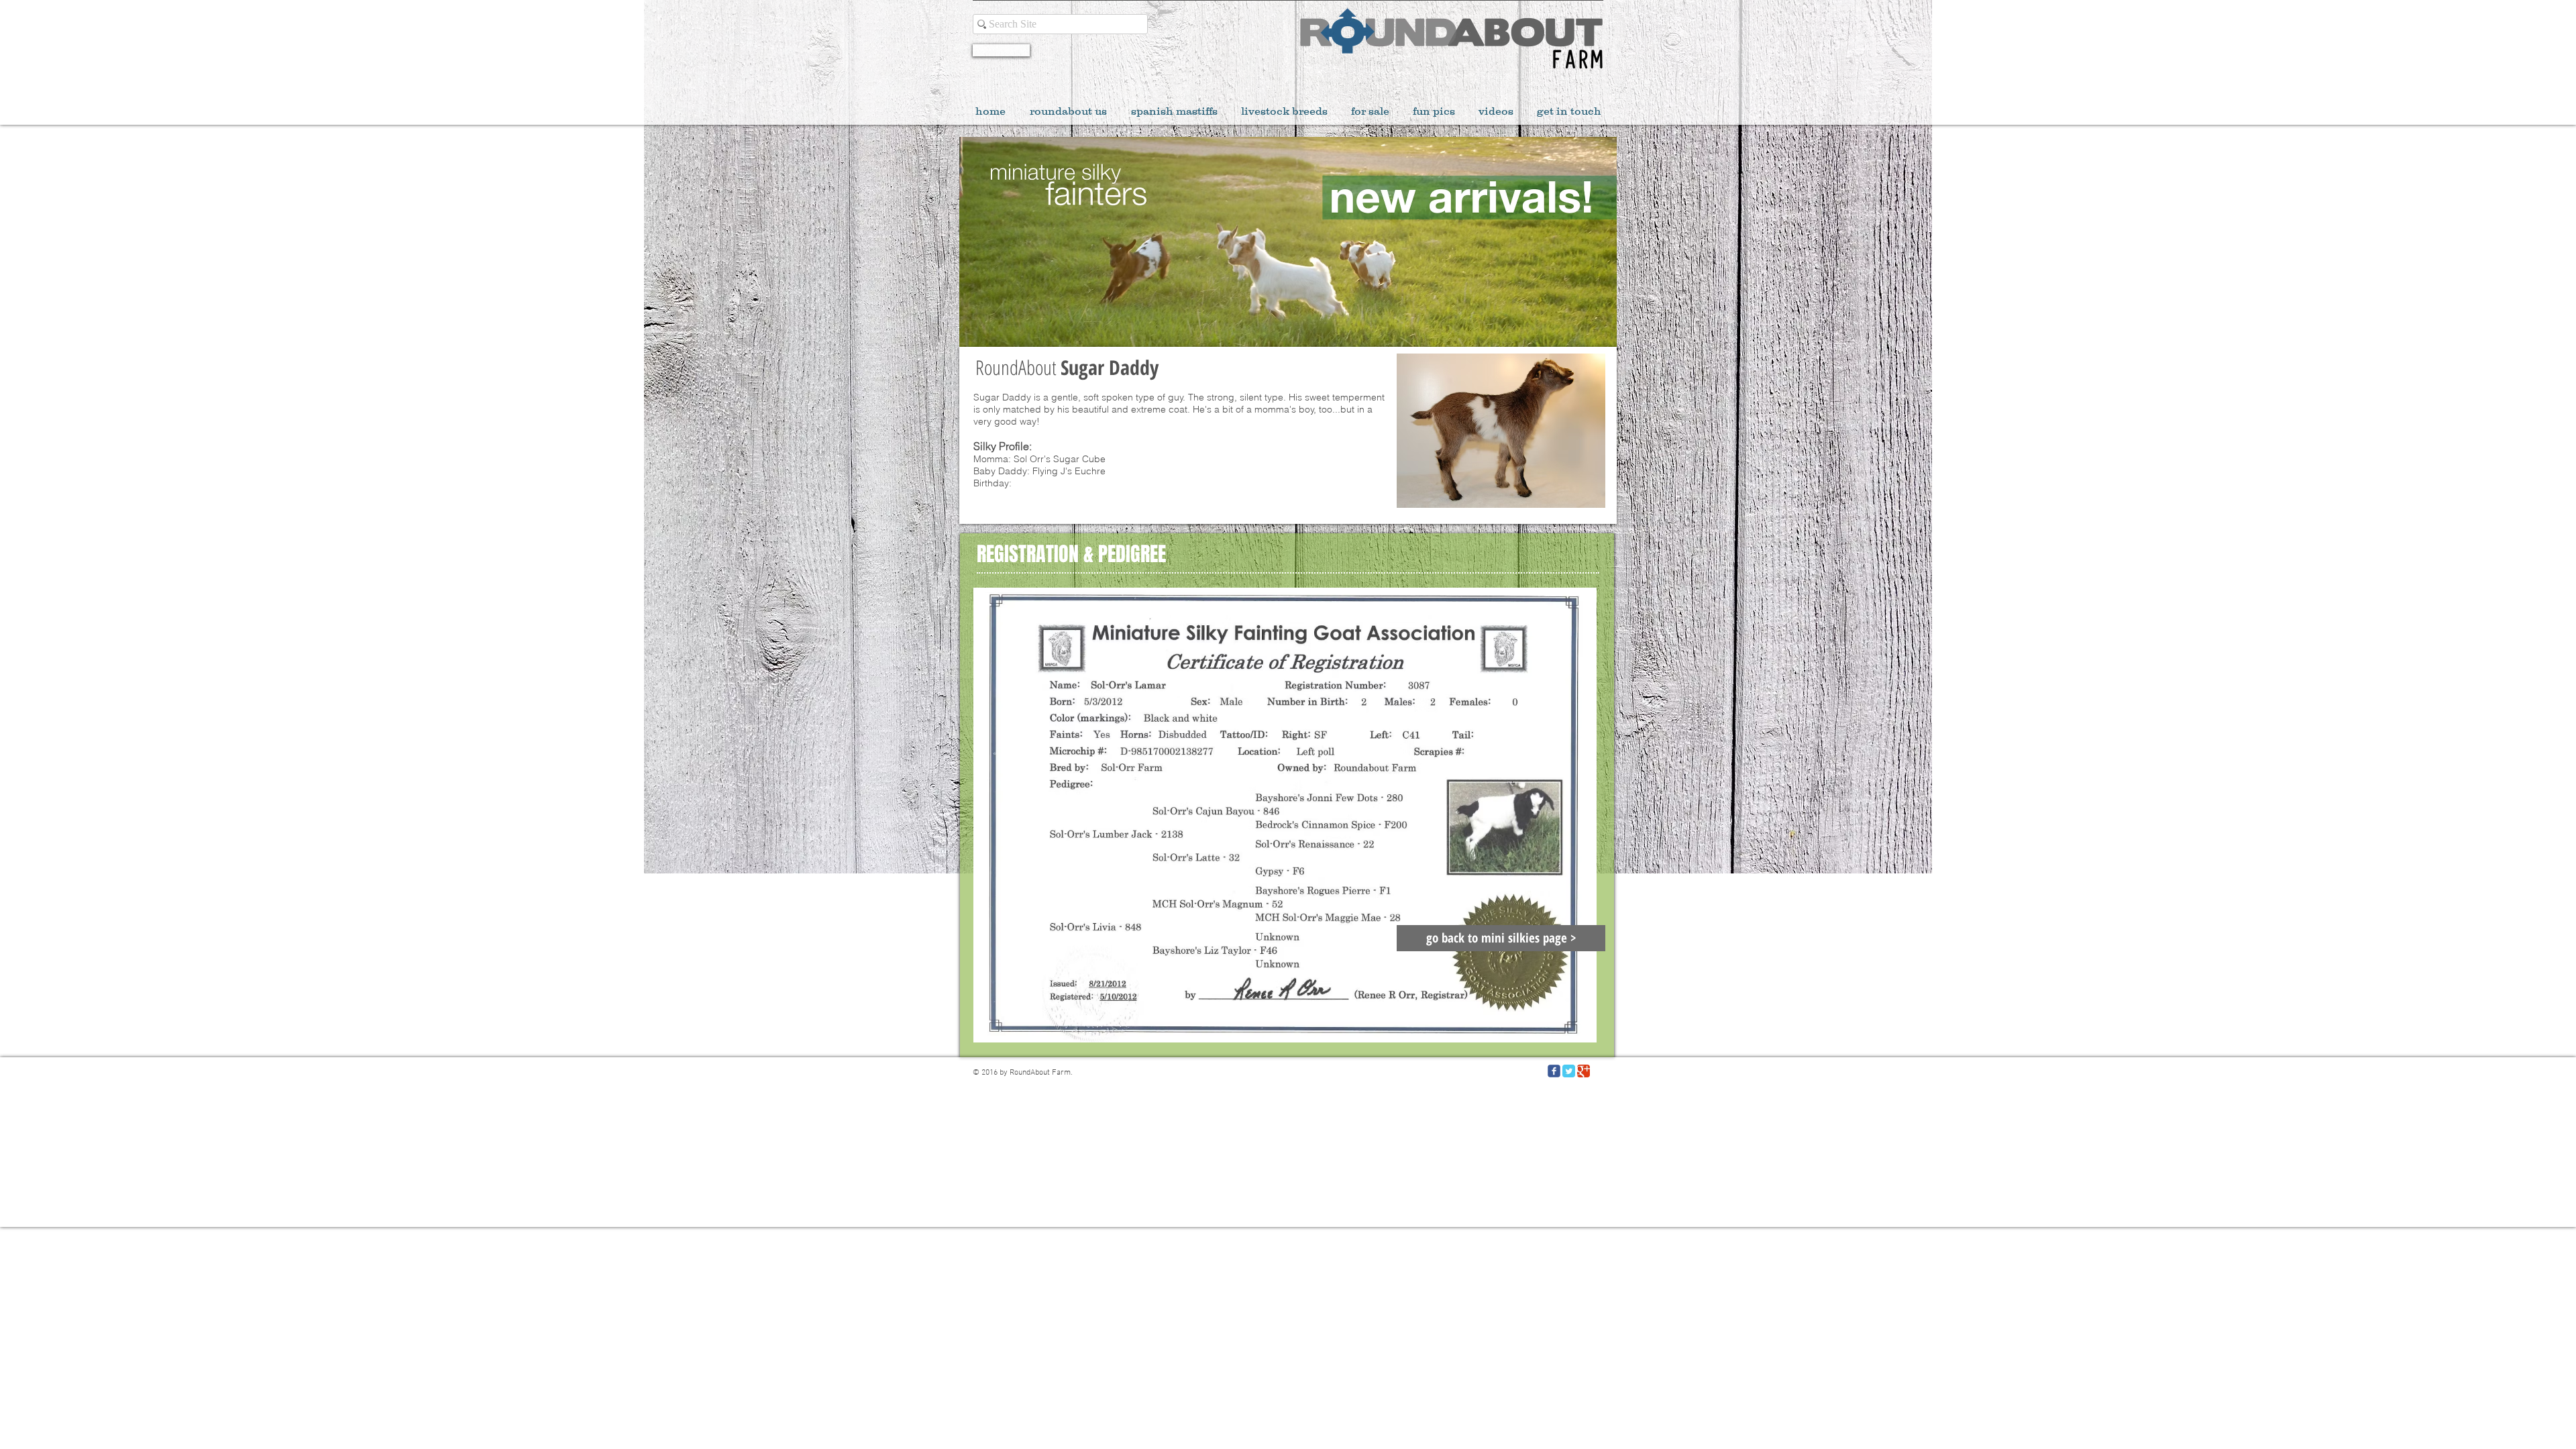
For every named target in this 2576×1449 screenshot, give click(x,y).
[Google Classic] (1584, 1071)
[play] (1577, 496)
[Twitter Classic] (1569, 1071)
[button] (1501, 431)
